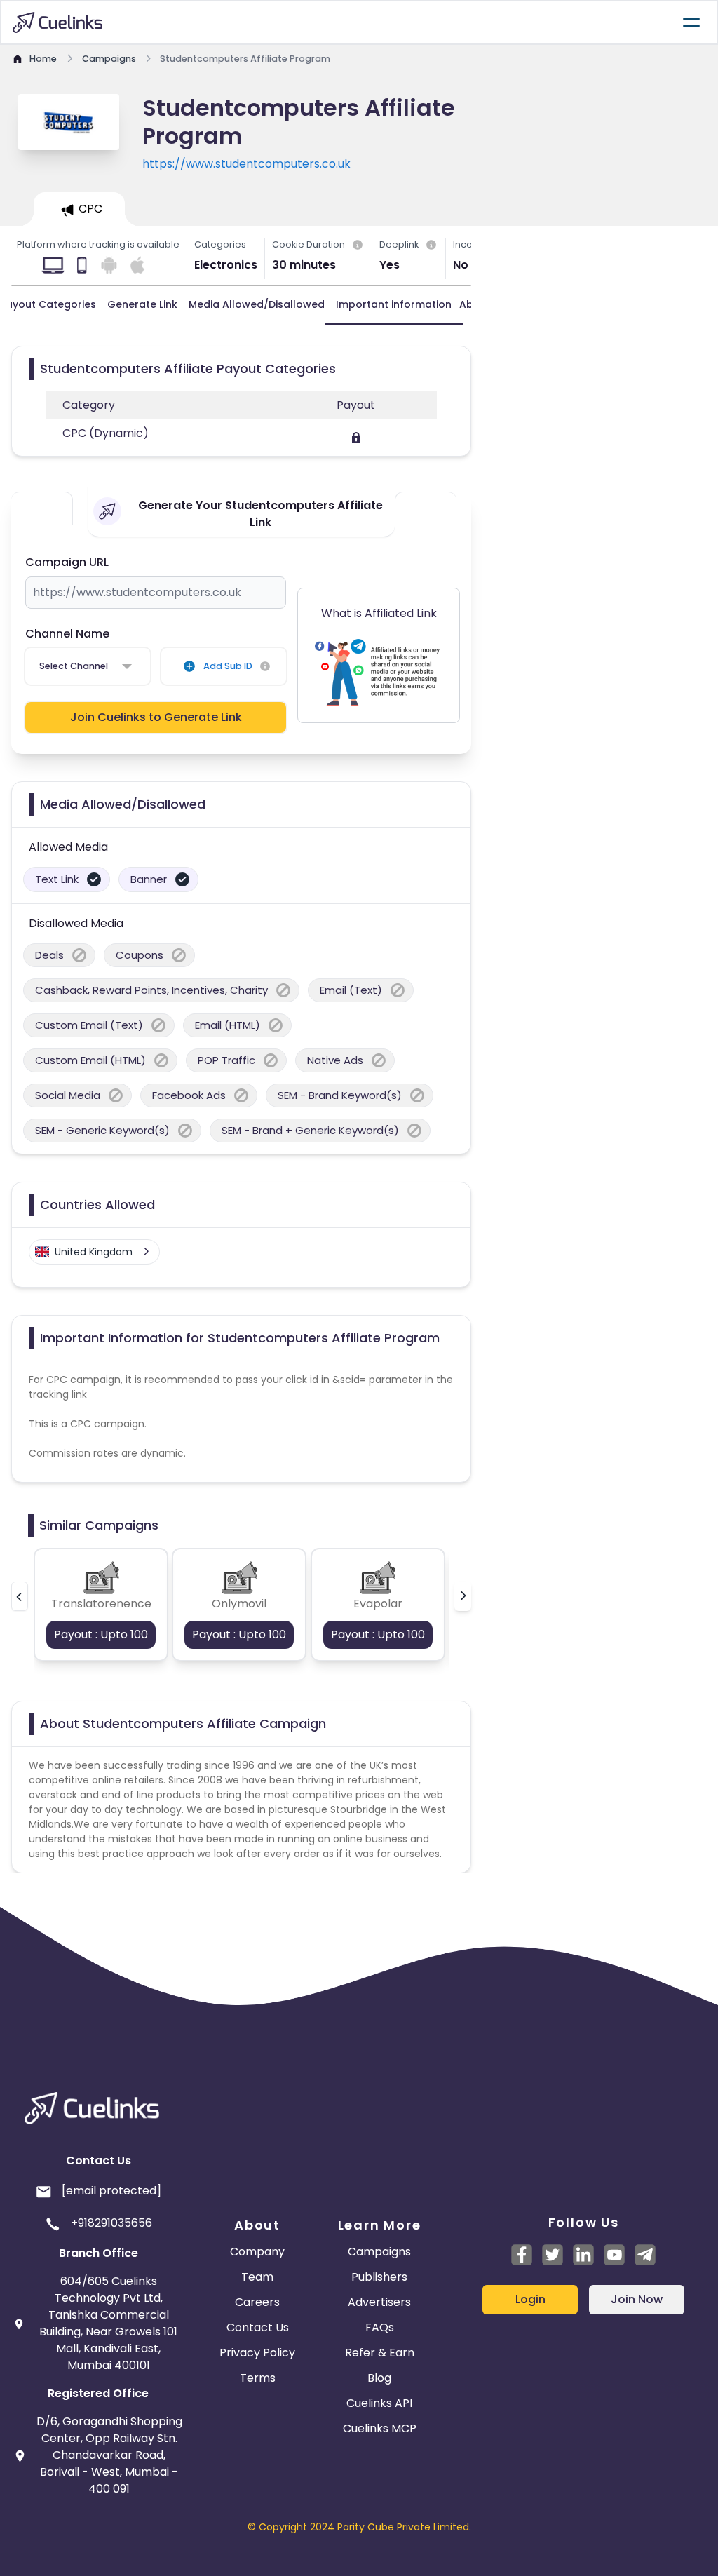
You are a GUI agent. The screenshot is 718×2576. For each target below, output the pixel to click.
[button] (20, 1596)
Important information (394, 304)
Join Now (637, 2299)
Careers (257, 2302)
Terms (258, 2378)
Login (530, 2299)
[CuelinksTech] (645, 2255)
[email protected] (111, 2191)
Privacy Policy (257, 2353)
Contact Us (258, 2327)
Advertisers (379, 2302)
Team (257, 2277)
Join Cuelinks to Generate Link (156, 717)
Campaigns (379, 2252)
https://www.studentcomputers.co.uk (246, 164)
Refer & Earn (380, 2353)
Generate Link (142, 304)
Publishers (379, 2277)
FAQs (380, 2327)
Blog (379, 2378)
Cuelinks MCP (380, 2428)
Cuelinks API (379, 2403)
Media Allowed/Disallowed (257, 304)
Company (257, 2252)
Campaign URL (67, 562)
